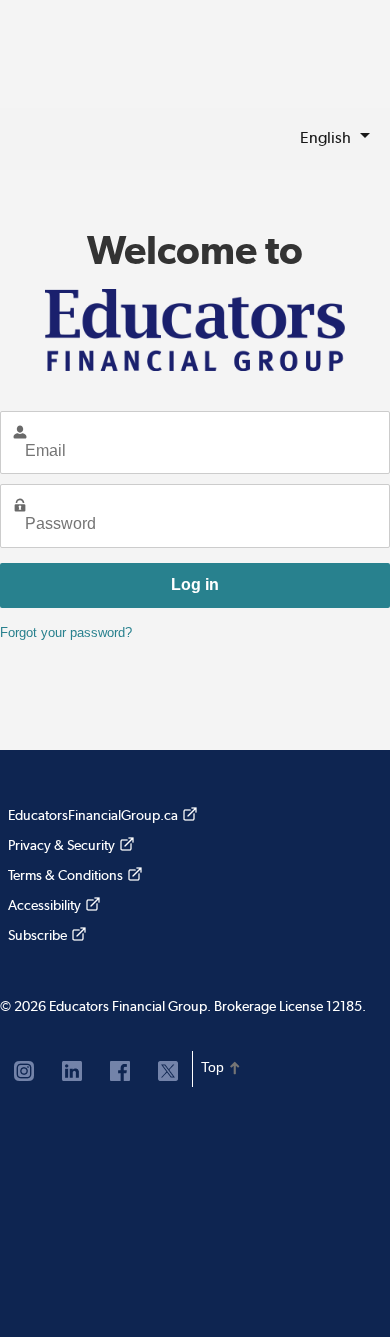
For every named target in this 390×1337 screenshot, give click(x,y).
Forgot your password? (66, 632)
